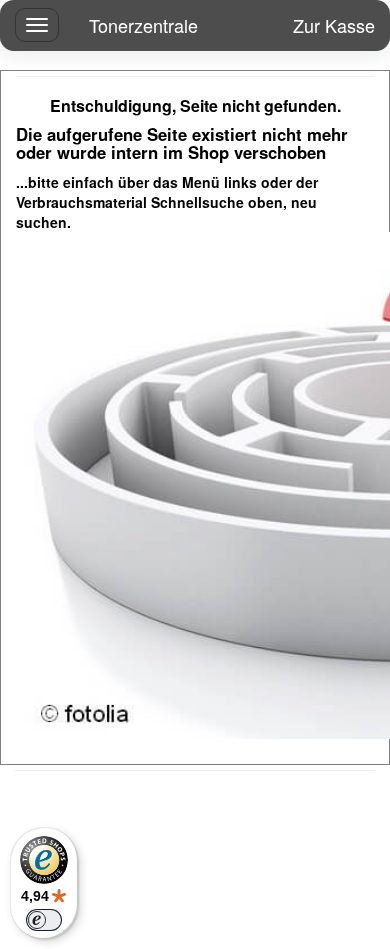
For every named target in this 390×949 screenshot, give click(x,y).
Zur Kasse (334, 25)
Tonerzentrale (143, 25)
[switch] (44, 920)
